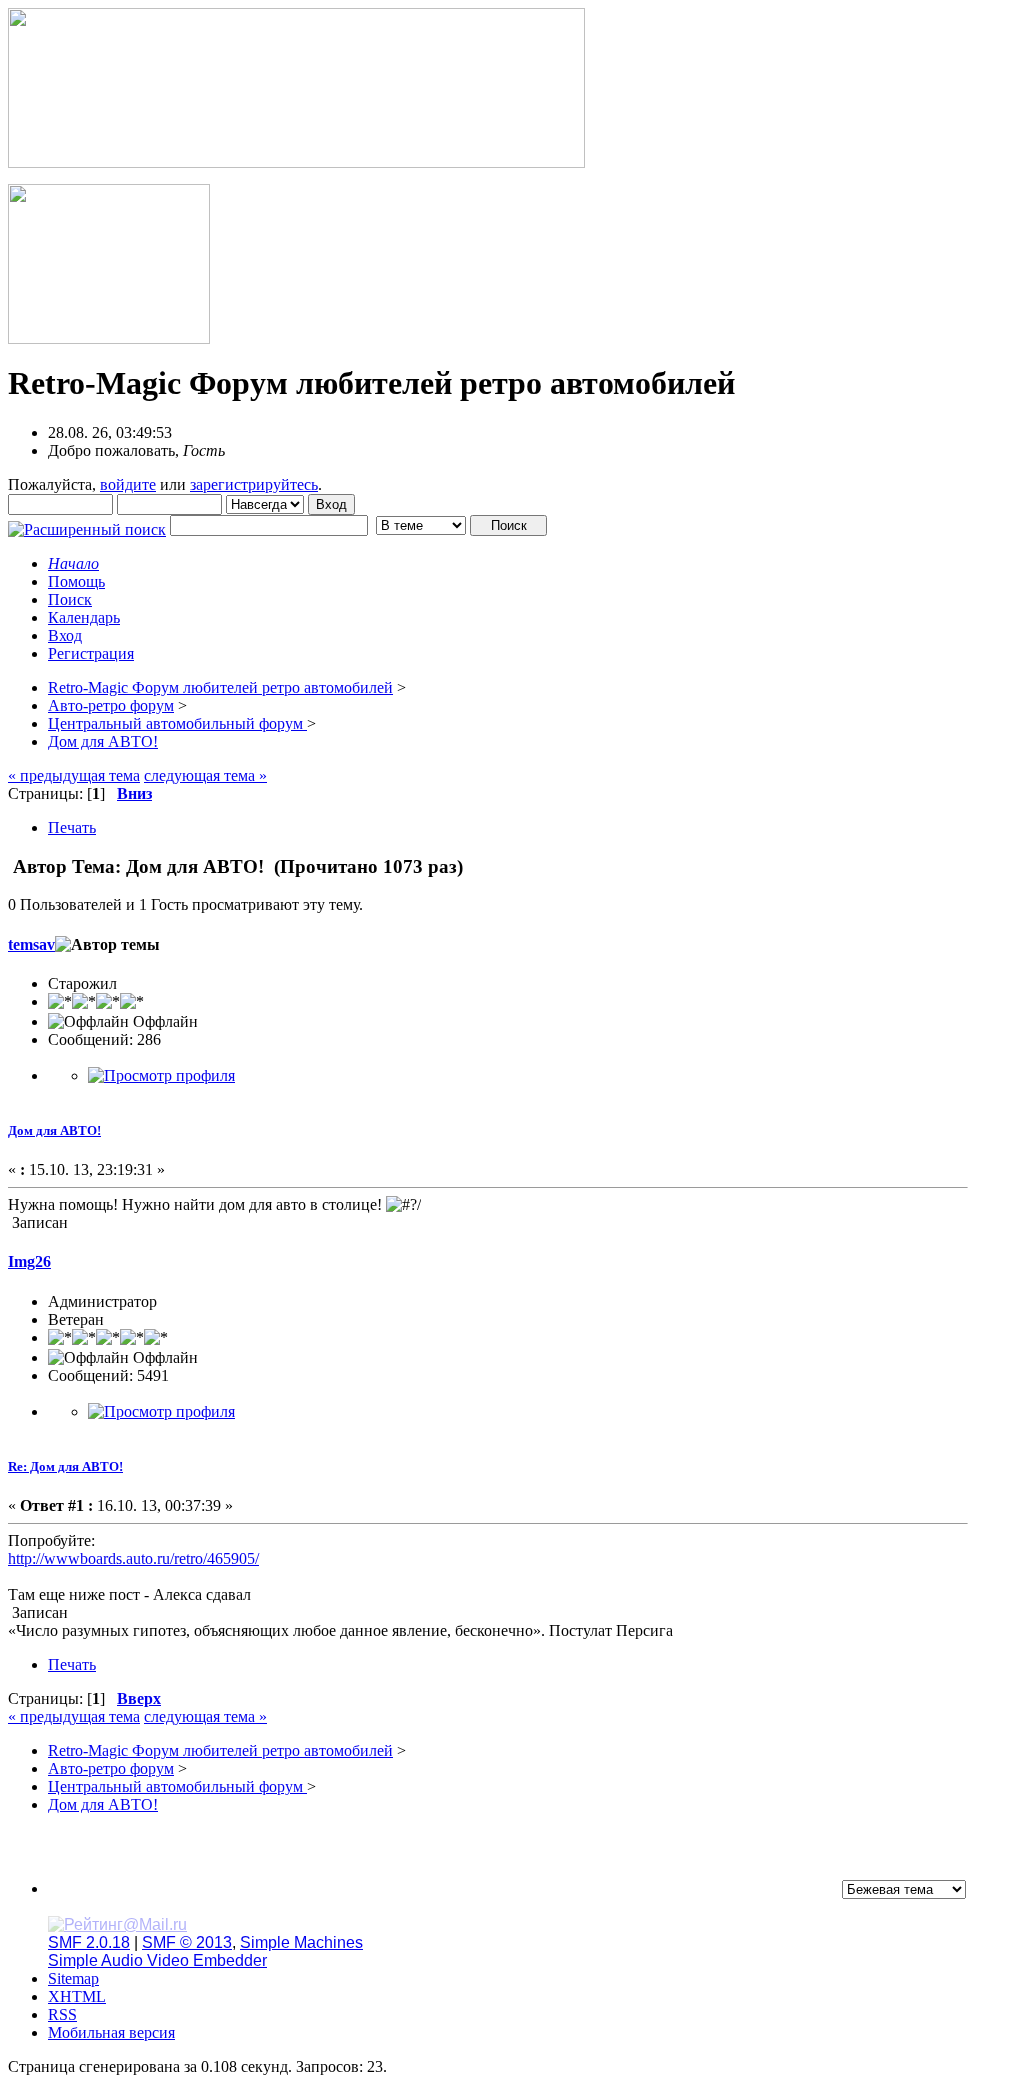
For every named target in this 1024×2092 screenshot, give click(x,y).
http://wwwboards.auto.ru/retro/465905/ (133, 1558)
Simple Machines (301, 1942)
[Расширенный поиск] (87, 524)
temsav (31, 944)
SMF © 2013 (187, 1942)
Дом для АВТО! (54, 1130)
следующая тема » (205, 775)
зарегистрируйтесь (254, 484)
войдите (128, 484)
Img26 (29, 1261)
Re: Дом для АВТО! (65, 1466)
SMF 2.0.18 (89, 1942)
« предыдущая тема (74, 775)
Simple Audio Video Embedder (157, 1960)
